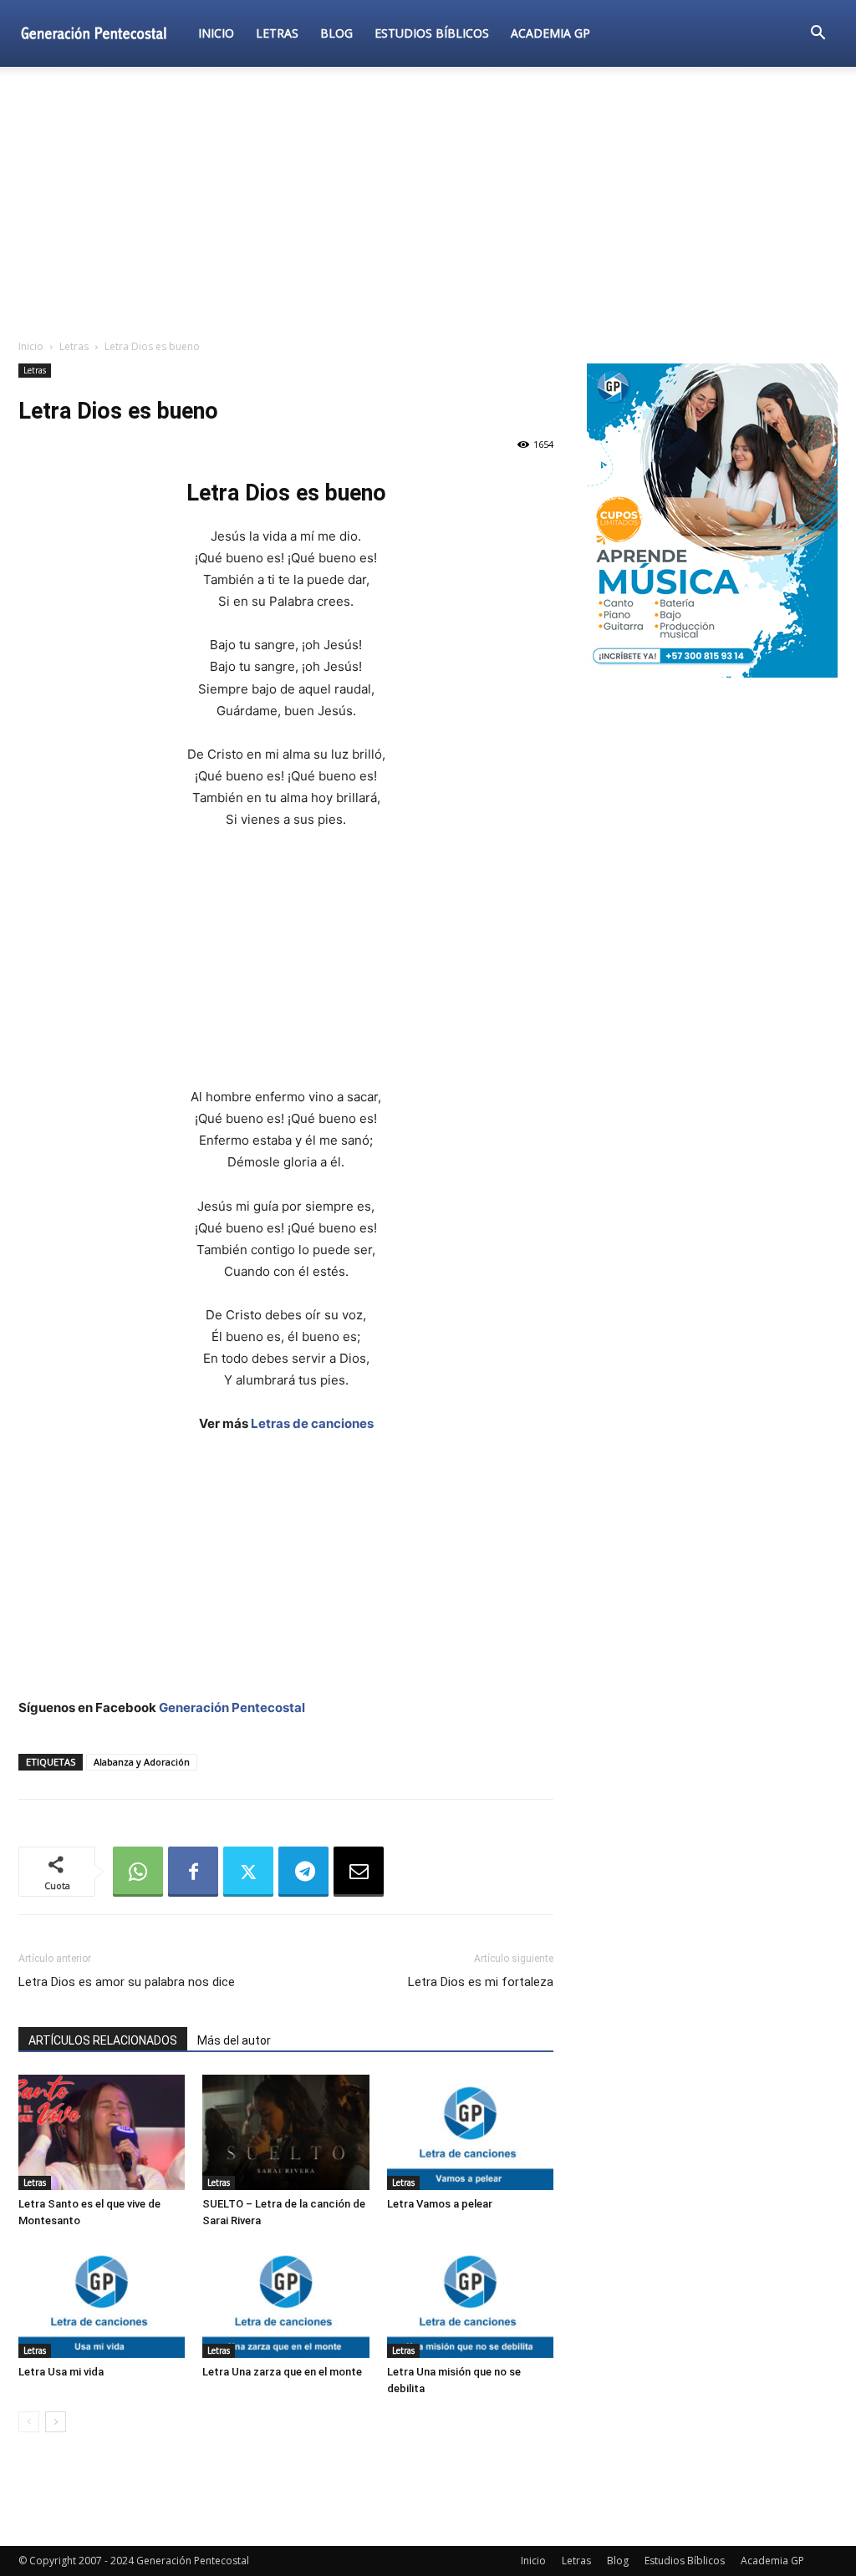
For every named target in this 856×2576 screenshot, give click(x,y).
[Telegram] (303, 1872)
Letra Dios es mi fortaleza (481, 1982)
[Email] (359, 1872)
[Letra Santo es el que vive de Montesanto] (102, 2132)
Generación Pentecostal (232, 1707)
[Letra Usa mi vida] (102, 2301)
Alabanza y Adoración (142, 1762)
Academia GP (550, 33)
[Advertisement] (428, 204)
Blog (336, 33)
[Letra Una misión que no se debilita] (470, 2301)
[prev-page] (29, 2422)
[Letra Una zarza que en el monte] (285, 2301)
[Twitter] (248, 1872)
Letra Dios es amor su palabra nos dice (127, 1982)
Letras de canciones (312, 1423)
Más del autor (234, 2040)
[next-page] (56, 2422)
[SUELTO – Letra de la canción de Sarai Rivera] (285, 2132)
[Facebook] (193, 1872)
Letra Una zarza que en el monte (282, 2372)
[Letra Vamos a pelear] (470, 2132)
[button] (818, 35)
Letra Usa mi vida (61, 2372)
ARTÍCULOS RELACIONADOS (103, 2040)
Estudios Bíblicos (432, 33)
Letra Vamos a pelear (440, 2204)
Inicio (216, 33)
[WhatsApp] (138, 1872)
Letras (277, 33)
